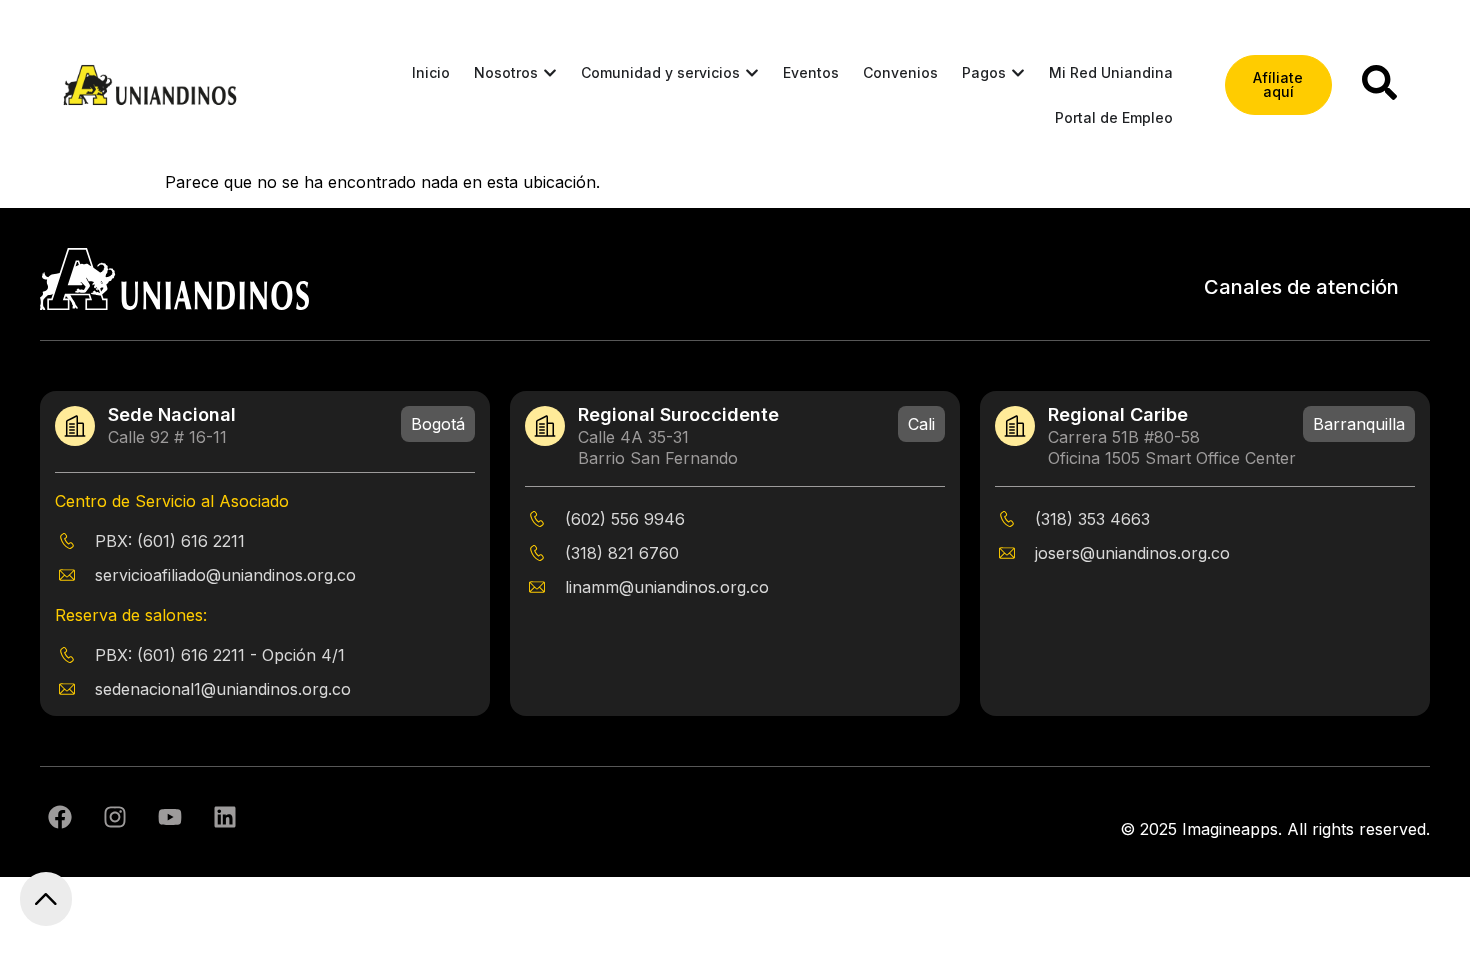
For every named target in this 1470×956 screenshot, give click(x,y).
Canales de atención (1301, 287)
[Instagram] (115, 817)
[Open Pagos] (1018, 72)
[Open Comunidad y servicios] (752, 72)
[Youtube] (170, 817)
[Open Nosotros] (550, 72)
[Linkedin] (225, 817)
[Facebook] (60, 817)
